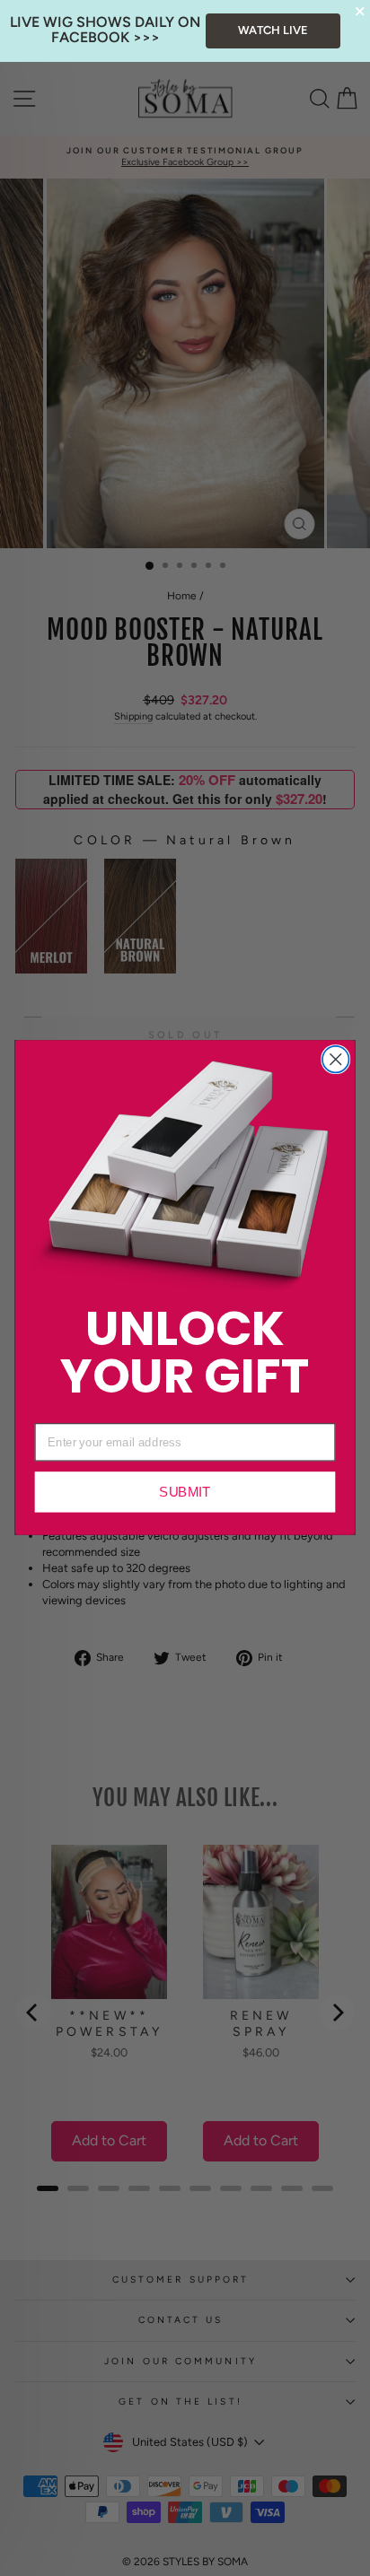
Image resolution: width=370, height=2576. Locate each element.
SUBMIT (185, 1493)
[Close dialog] (335, 1059)
